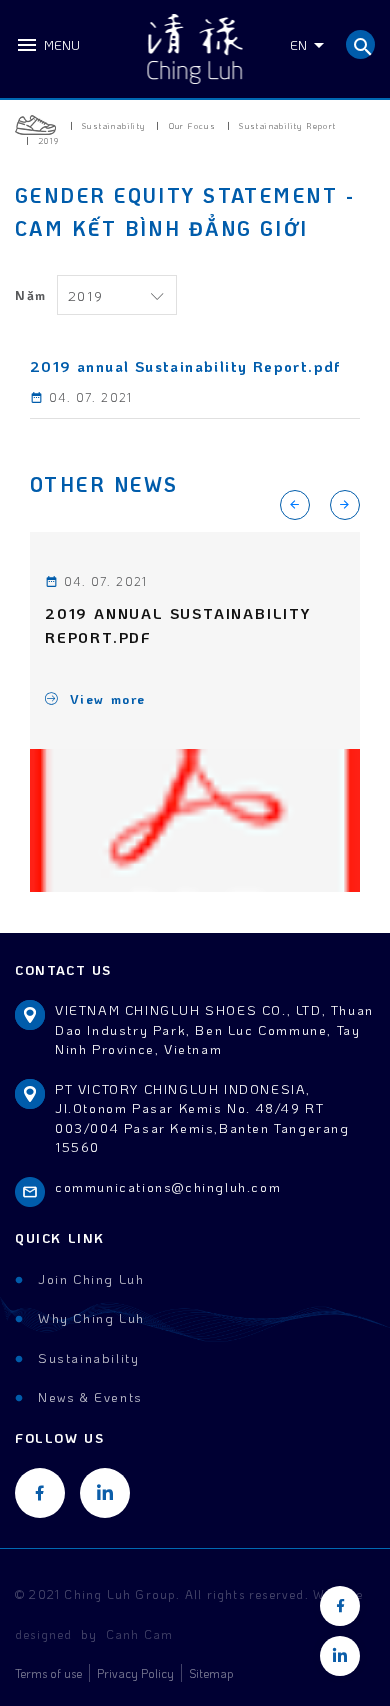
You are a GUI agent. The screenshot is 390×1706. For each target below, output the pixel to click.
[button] (345, 505)
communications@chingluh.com (168, 1186)
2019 (85, 295)
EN (298, 44)
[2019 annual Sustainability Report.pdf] (195, 821)
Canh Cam (140, 1634)
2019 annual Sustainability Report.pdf (178, 625)
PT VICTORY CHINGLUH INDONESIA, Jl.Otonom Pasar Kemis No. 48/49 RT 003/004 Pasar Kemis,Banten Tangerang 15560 (202, 1118)
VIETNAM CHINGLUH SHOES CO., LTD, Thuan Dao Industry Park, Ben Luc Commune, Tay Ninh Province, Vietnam (214, 1029)
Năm (31, 294)
